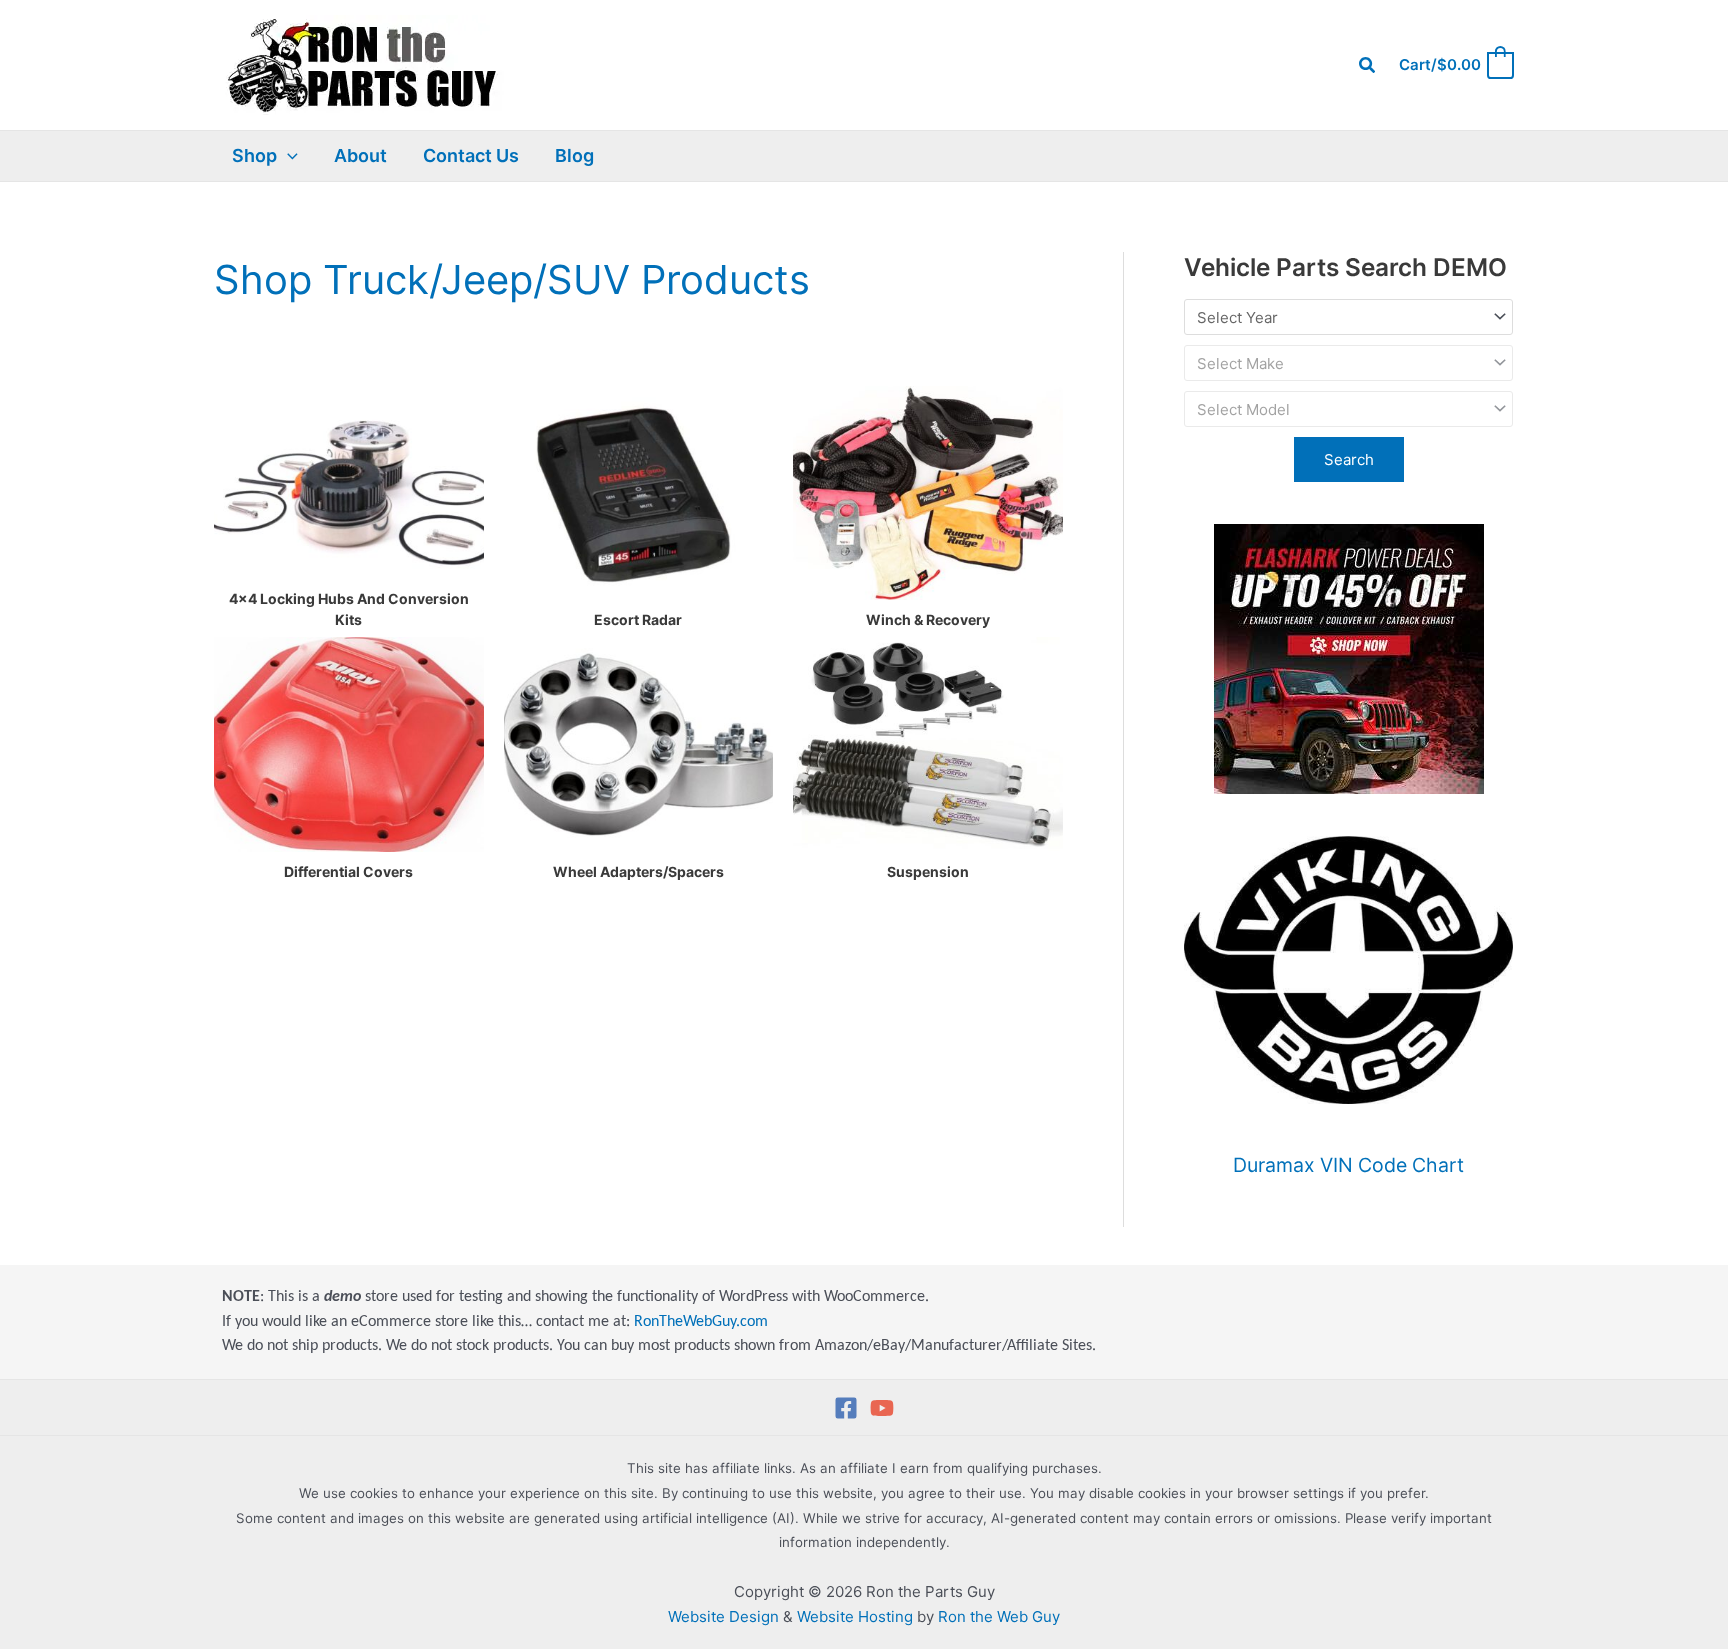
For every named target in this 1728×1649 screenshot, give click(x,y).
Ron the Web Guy (999, 1616)
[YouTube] (882, 1408)
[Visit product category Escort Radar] (639, 493)
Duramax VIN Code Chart (1348, 1165)
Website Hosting (855, 1616)
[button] (1368, 65)
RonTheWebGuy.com (701, 1322)
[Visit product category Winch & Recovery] (928, 493)
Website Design (723, 1616)
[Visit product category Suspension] (928, 744)
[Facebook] (846, 1408)
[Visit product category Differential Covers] (349, 744)
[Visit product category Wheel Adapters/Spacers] (639, 744)
